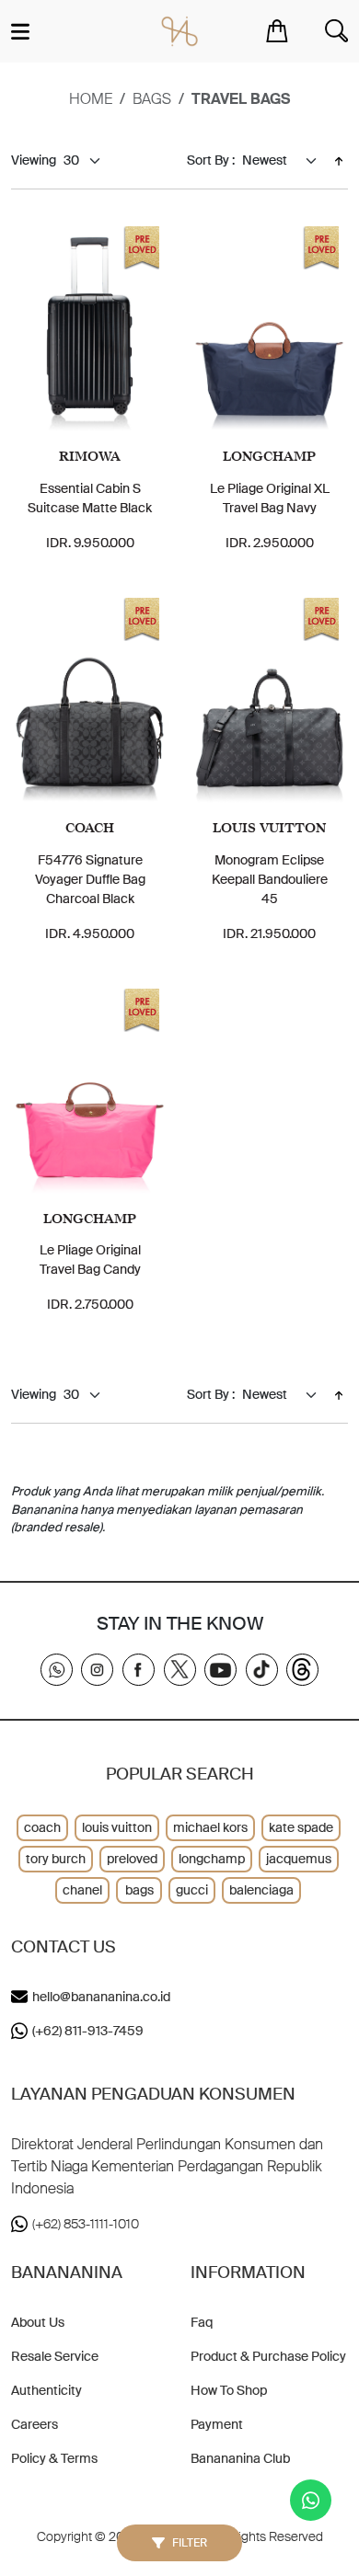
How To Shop (229, 2390)
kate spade (301, 1827)
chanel (82, 1890)
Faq (202, 2322)
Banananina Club (240, 2458)
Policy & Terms (54, 2458)
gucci (192, 1890)
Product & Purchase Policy (268, 2356)
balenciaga (261, 1890)
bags (152, 99)
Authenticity (46, 2390)
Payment (217, 2424)
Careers (35, 2424)
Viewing (34, 160)
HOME (91, 99)
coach (42, 1827)
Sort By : (211, 160)
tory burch (56, 1859)
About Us (38, 2322)
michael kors (210, 1827)
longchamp (212, 1859)
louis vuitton (117, 1827)
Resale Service (55, 2356)
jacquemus (299, 1859)
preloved (132, 1859)
